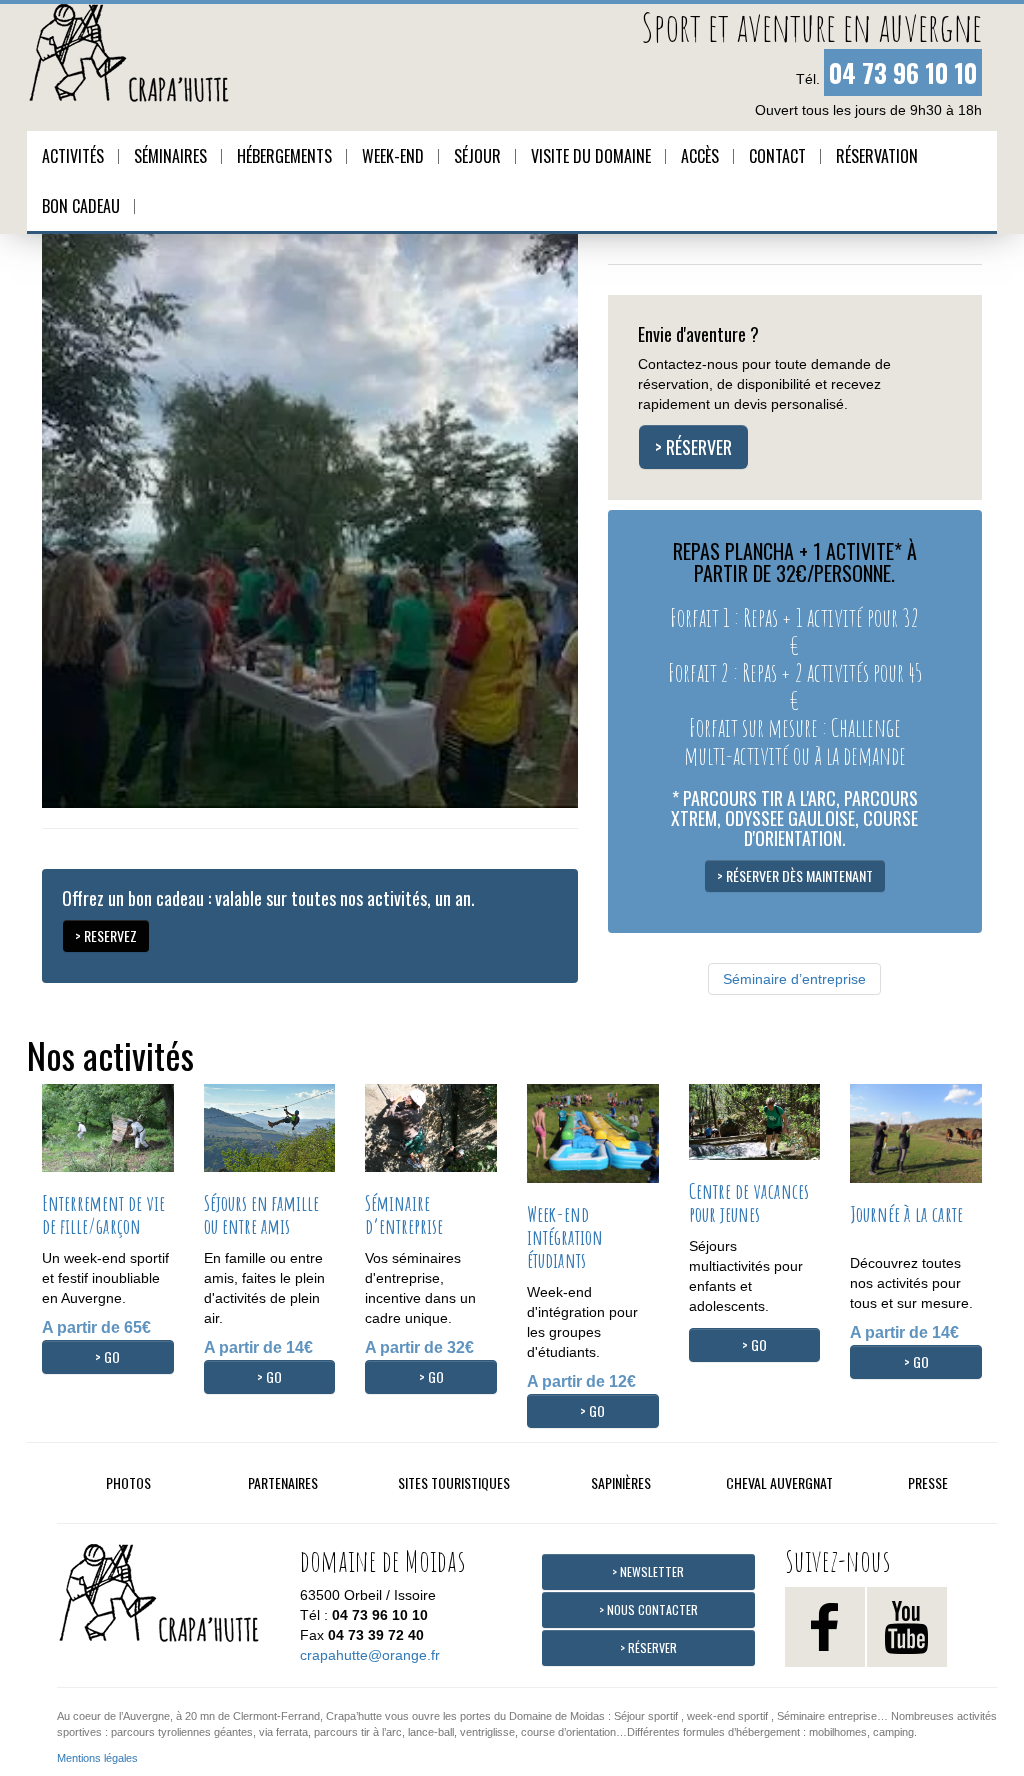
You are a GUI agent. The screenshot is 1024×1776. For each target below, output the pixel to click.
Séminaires (170, 156)
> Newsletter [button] (648, 1571)
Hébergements (284, 156)
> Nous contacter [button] (648, 1609)
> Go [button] (107, 1356)
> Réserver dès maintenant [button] (795, 875)
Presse (928, 1482)
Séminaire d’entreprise (794, 979)
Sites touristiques (454, 1482)
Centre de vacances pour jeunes (749, 1202)
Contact (777, 156)
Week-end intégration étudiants (565, 1237)
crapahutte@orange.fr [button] (370, 1655)
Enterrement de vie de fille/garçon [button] (103, 1214)
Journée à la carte (906, 1214)
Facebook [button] (825, 1627)
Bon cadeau (81, 206)
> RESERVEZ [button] (106, 935)
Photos (128, 1482)
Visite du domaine (591, 156)
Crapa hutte (167, 1599)
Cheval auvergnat (779, 1482)
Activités (73, 156)
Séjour (477, 156)
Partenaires (283, 1482)
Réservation (877, 156)
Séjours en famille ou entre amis (261, 1214)
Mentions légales (97, 1758)
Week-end (393, 156)
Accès (700, 156)
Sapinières (621, 1482)
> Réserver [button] (693, 447)
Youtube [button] (907, 1627)
